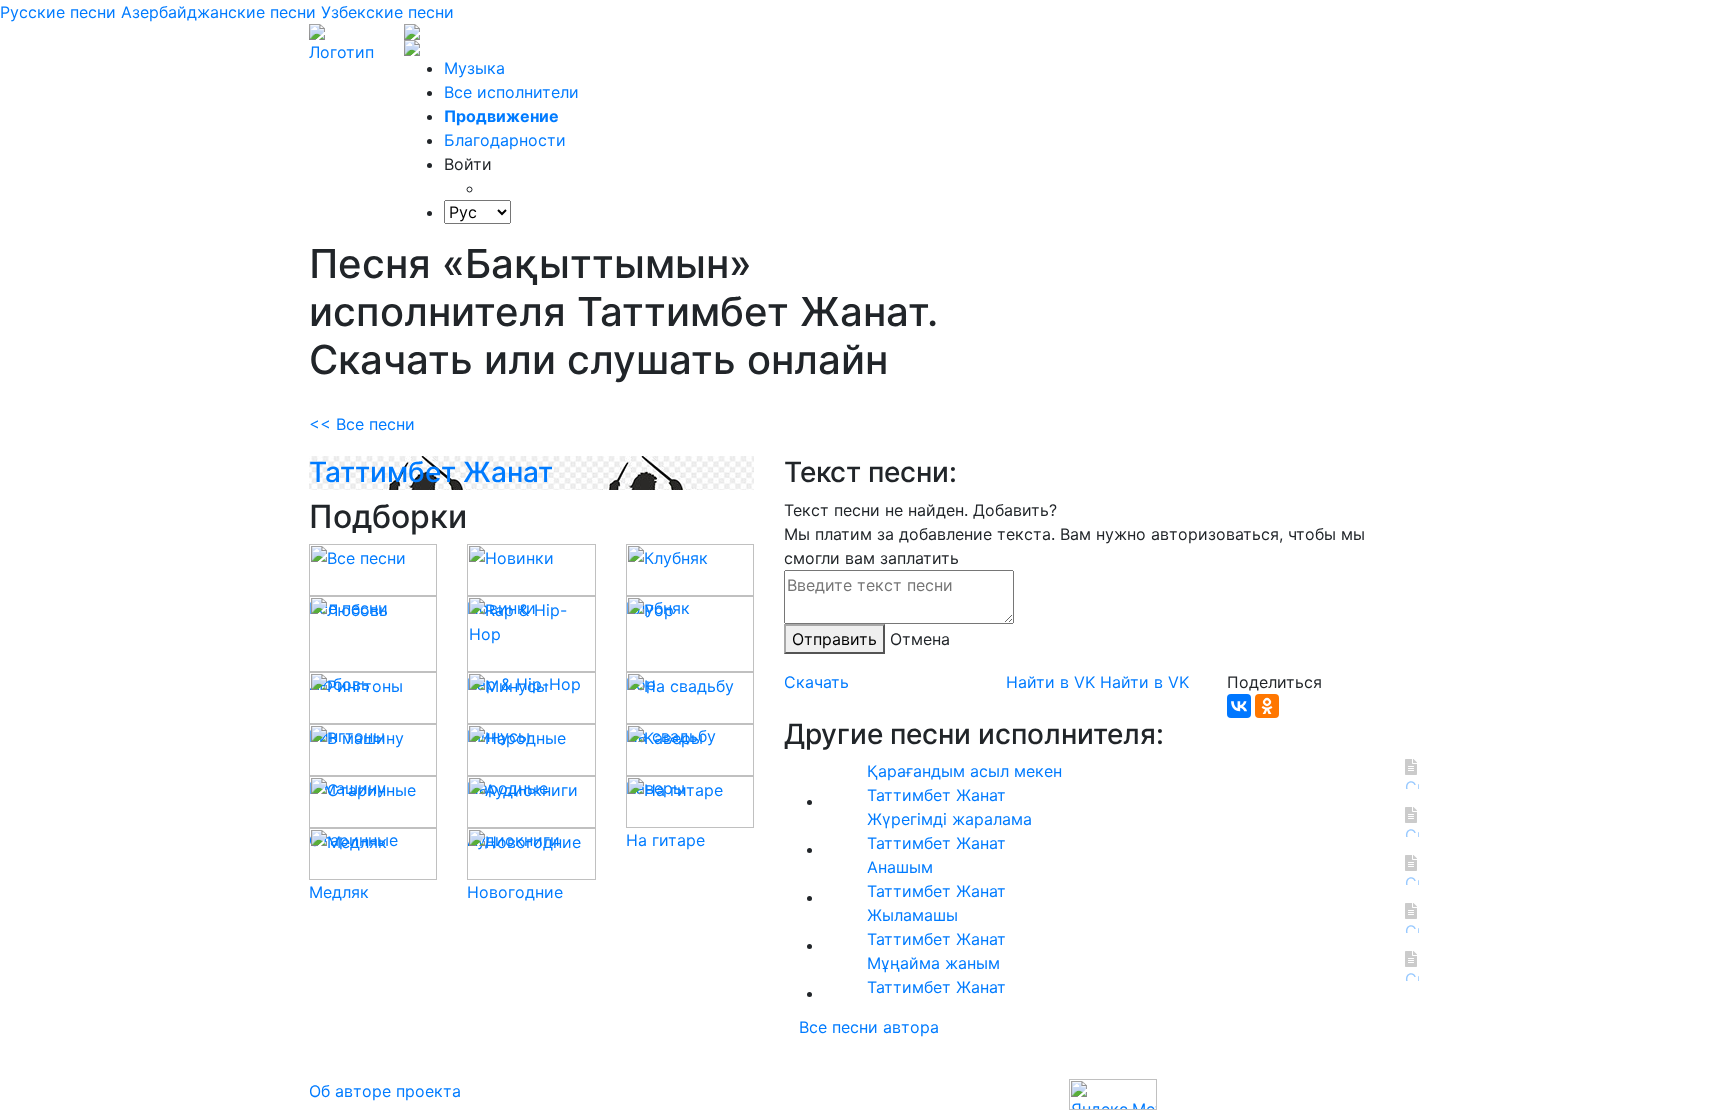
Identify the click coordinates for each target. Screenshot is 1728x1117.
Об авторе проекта (385, 1091)
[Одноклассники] (1267, 706)
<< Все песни (362, 424)
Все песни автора (869, 1027)
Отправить (834, 639)
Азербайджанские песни (218, 12)
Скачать (816, 682)
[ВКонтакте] (1239, 706)
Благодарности (505, 140)
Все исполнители (511, 92)
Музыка (474, 68)
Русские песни (58, 12)
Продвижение (501, 116)
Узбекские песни (387, 12)
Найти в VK (1050, 682)
